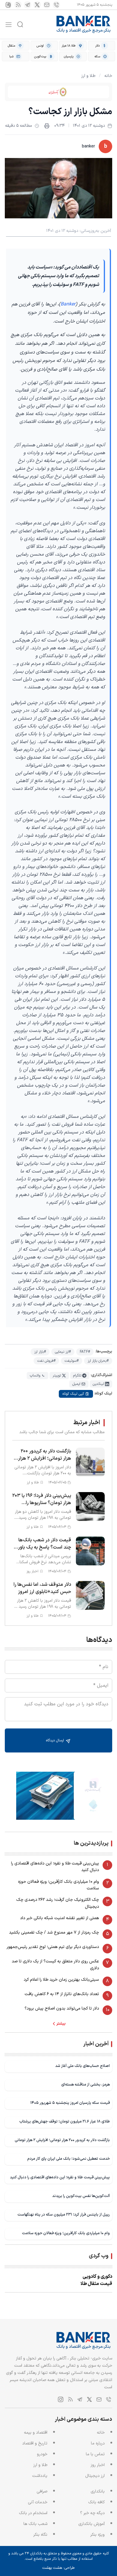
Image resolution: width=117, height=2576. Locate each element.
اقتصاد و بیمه (36, 2433)
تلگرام (77, 1376)
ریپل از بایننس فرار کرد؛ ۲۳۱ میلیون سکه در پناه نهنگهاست (64, 2215)
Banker (68, 304)
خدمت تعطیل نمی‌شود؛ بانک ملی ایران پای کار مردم (69, 2159)
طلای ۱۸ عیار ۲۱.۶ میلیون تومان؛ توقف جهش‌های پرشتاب (64, 2121)
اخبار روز (98, 2465)
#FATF (85, 1352)
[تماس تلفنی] (56, 5)
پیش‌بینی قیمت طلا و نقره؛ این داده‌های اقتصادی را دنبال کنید (55, 1867)
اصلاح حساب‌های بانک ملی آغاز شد (82, 2066)
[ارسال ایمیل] (47, 5)
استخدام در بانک (33, 2513)
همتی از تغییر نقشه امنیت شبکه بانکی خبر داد (60, 1918)
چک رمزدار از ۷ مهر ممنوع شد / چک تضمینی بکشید (54, 1933)
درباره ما (98, 2443)
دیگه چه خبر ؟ (92, 2513)
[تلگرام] (28, 5)
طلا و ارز (88, 76)
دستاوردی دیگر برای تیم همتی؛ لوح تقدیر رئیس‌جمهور (53, 1947)
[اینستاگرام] (8, 5)
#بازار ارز (40, 1352)
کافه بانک (96, 2502)
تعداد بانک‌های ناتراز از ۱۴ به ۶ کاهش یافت (62, 1994)
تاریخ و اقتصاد (35, 2443)
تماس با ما (95, 2454)
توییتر (57, 1376)
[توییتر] (37, 5)
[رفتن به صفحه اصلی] (84, 24)
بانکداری (98, 2491)
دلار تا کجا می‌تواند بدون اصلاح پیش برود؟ (62, 2009)
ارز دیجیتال (95, 2476)
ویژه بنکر (97, 2535)
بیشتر (61, 2024)
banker (88, 146)
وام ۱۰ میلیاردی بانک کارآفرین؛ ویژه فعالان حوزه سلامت (58, 1885)
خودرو (42, 2454)
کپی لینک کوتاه (73, 1394)
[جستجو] (20, 24)
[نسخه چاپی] (47, 126)
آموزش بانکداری (91, 2524)
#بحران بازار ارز (98, 1361)
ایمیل (76, 1384)
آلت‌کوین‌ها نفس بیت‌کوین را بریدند (81, 2196)
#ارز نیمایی (63, 1352)
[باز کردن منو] (9, 24)
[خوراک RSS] (18, 5)
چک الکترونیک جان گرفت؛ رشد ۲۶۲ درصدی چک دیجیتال (58, 1903)
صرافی (42, 2491)
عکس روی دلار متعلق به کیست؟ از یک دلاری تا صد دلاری (55, 1965)
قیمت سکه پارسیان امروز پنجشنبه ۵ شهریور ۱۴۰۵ (70, 2103)
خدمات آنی (38, 2502)
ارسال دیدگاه (55, 1740)
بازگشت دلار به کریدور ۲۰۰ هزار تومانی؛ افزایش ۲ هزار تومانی (62, 2140)
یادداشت (40, 2476)
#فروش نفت (46, 1361)
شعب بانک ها (35, 2524)
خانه (108, 76)
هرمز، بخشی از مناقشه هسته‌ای (85, 2084)
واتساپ (35, 1376)
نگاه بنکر (40, 2535)
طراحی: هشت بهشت (58, 2568)
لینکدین (98, 1384)
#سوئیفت (72, 1361)
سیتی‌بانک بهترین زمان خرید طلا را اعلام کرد (61, 1980)
